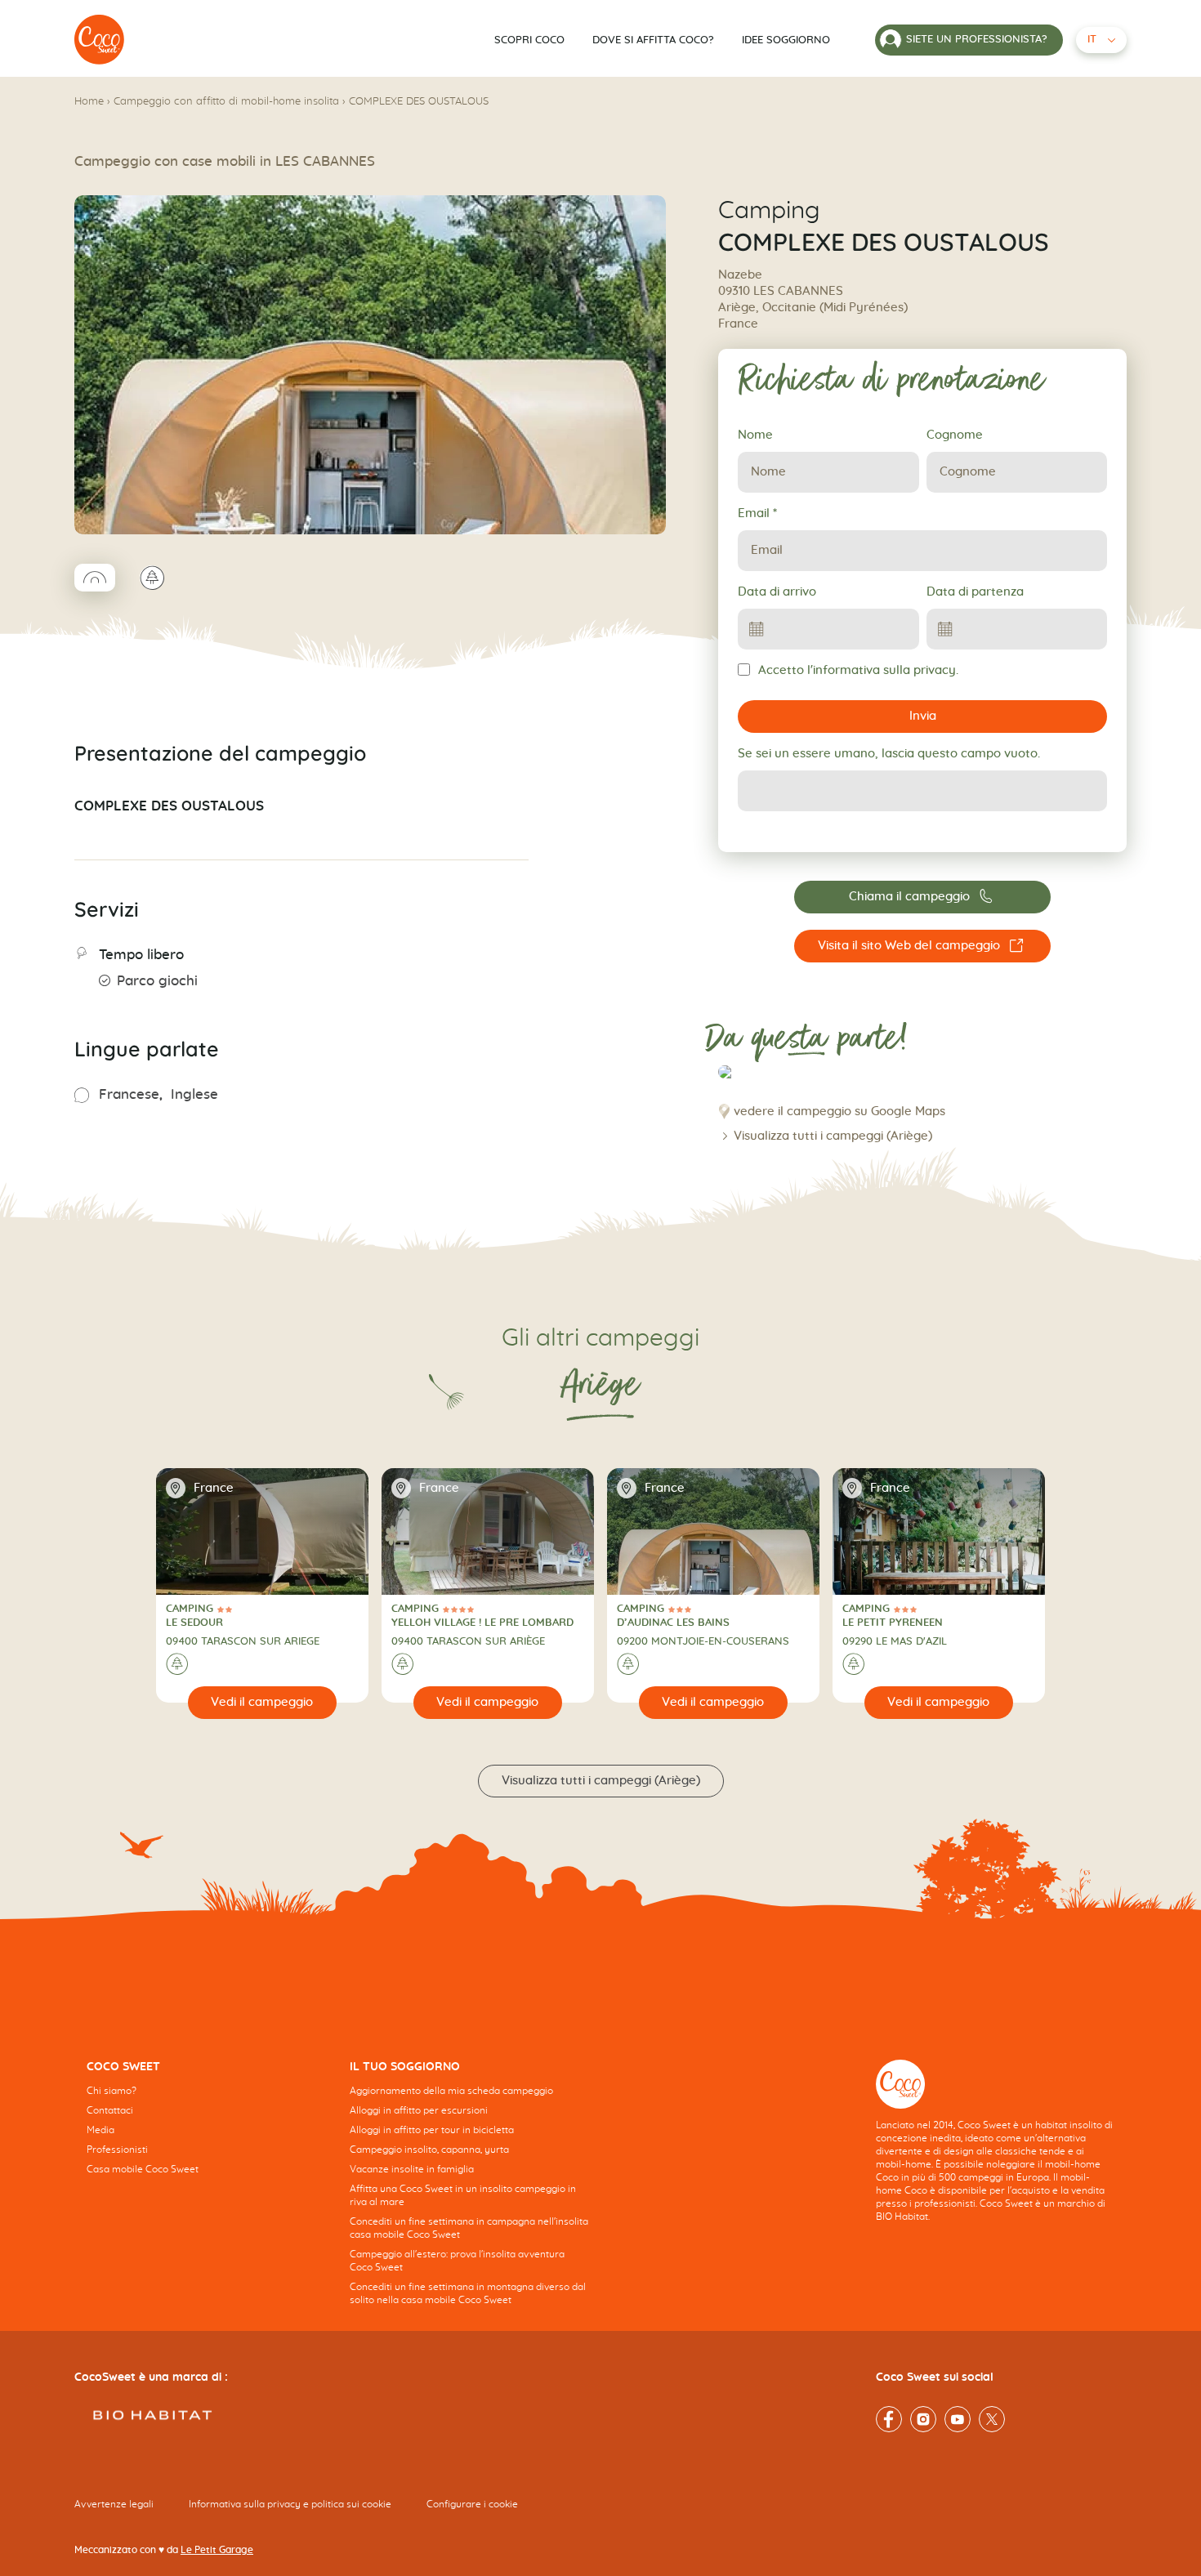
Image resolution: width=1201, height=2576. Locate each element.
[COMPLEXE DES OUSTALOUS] (100, 40)
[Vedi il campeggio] (262, 1703)
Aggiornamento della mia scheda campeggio (451, 2091)
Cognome (955, 435)
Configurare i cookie (472, 2504)
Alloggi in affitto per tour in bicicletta (432, 2130)
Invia (923, 716)
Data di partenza (975, 592)
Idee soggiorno (786, 40)
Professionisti (117, 2150)
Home (89, 102)
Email (757, 513)
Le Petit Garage (217, 2550)
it (1092, 40)
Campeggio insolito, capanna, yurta (429, 2150)
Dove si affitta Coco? (653, 40)
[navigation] (206, 2130)
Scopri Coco (529, 40)
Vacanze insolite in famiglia (412, 2169)
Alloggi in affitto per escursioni (419, 2110)
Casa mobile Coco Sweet (143, 2169)
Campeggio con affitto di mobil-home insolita (226, 102)
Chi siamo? (112, 2091)
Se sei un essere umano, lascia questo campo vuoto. (889, 754)
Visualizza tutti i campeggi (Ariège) (833, 1136)
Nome (755, 435)
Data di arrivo (777, 592)
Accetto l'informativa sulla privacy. (858, 670)
